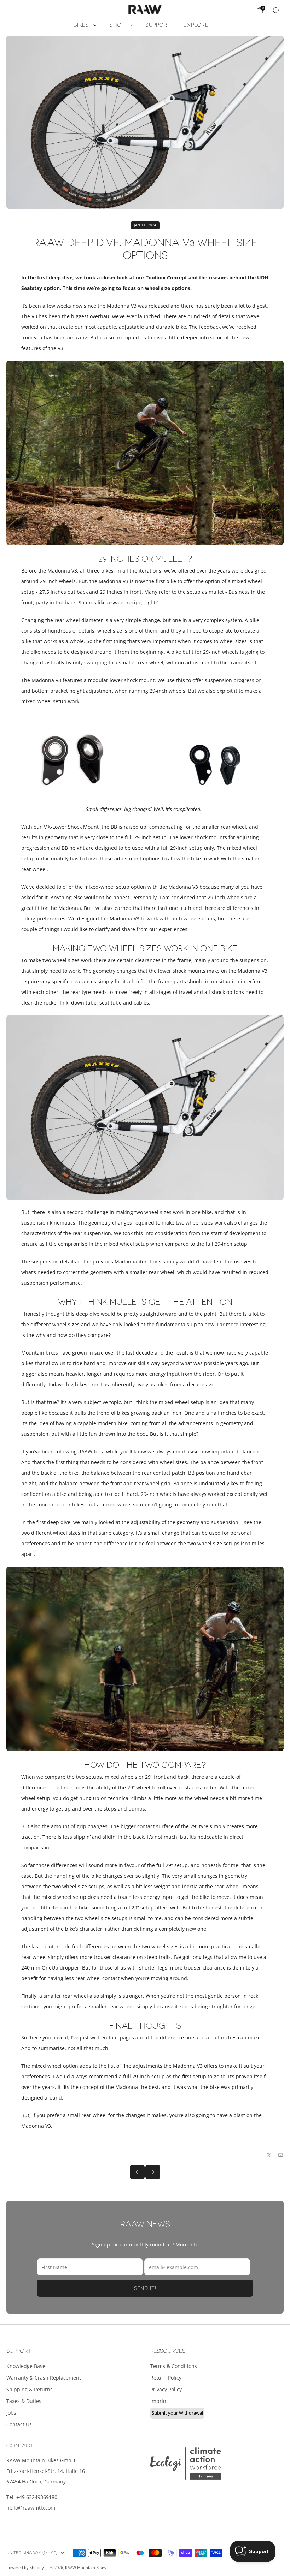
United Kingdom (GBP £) (32, 2553)
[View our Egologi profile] (186, 2464)
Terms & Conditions (174, 2366)
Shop (117, 25)
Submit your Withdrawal (177, 2413)
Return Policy (166, 2378)
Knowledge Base (26, 2366)
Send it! (145, 2288)
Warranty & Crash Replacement (44, 2378)
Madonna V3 (121, 306)
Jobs (11, 2413)
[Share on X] (269, 2155)
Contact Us (19, 2424)
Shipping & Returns (30, 2389)
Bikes (81, 25)
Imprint (159, 2401)
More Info (187, 2245)
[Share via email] (281, 2155)
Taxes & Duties (24, 2401)
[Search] (276, 10)
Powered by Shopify (25, 2567)
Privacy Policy (166, 2389)
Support (158, 25)
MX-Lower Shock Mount (71, 827)
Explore (196, 25)
